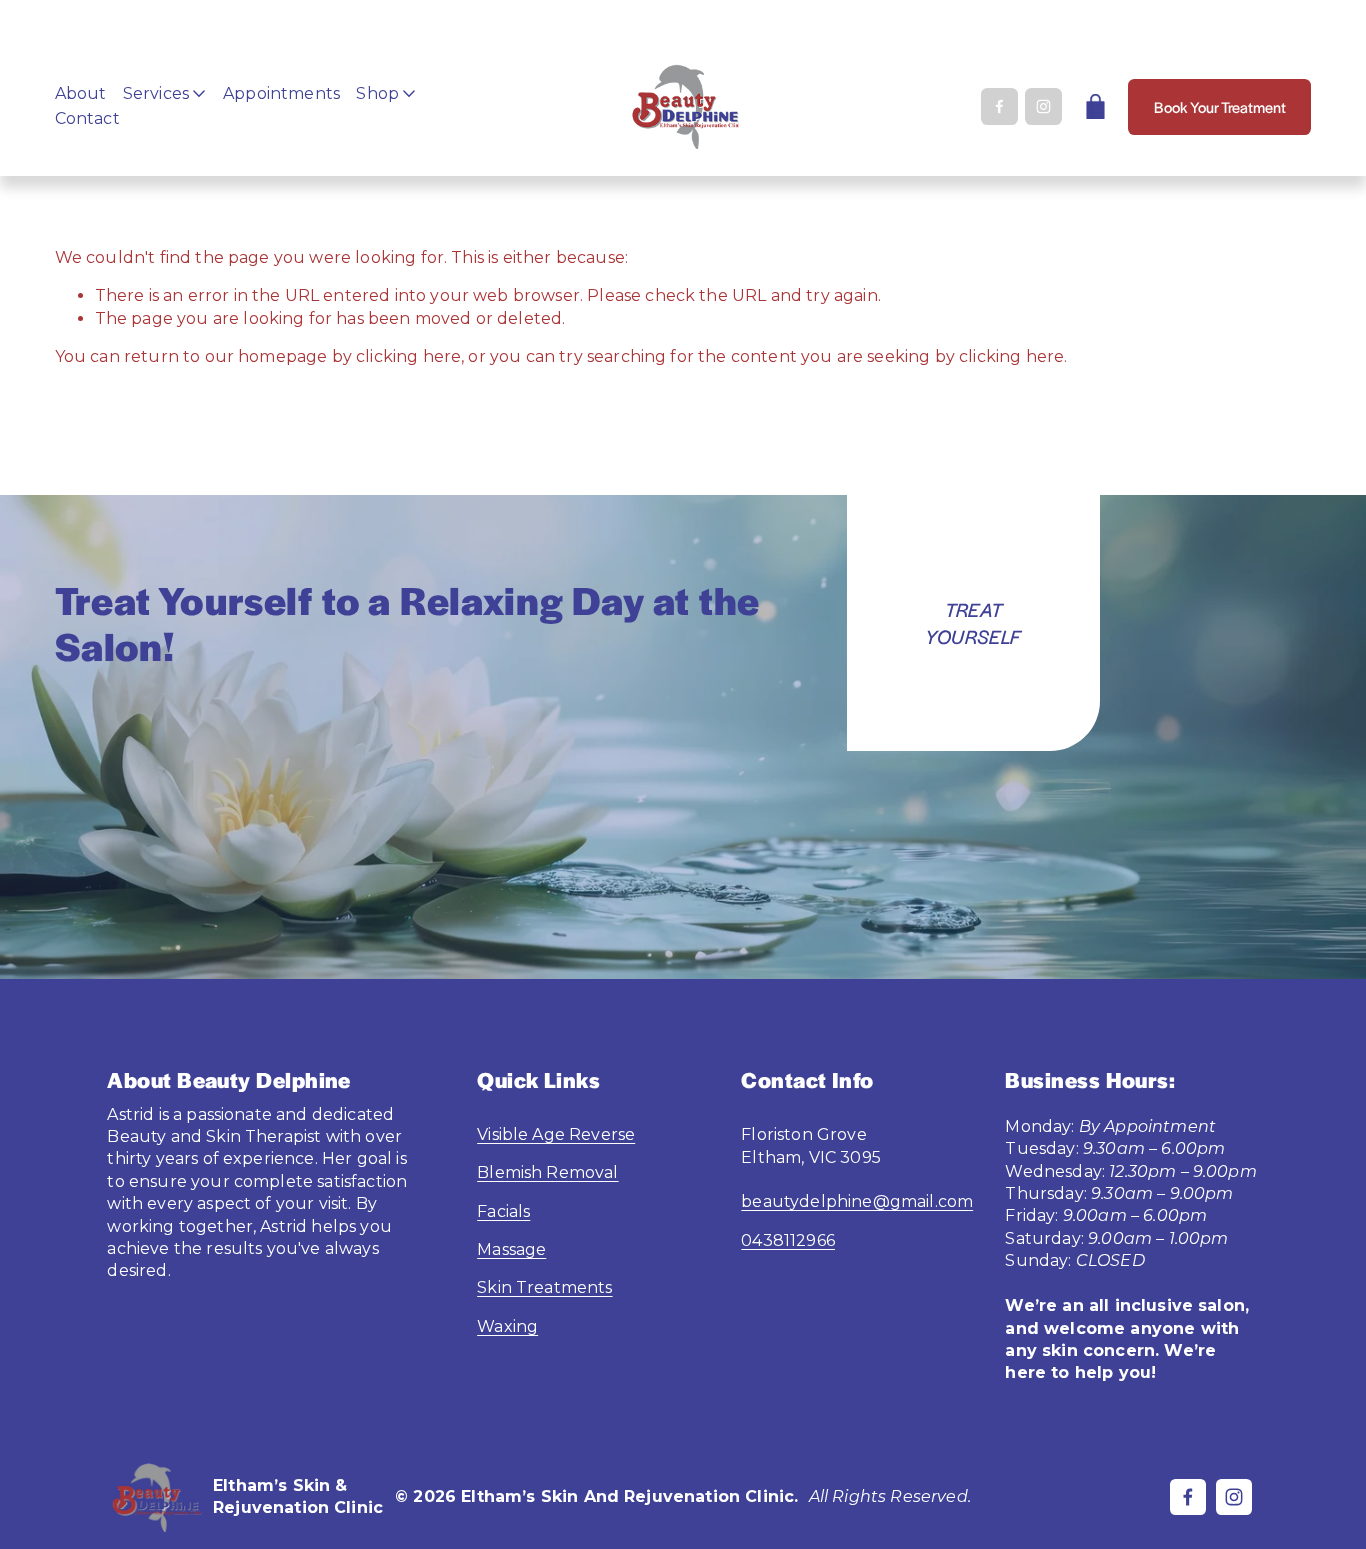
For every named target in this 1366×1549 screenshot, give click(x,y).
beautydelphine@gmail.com (857, 1201)
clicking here (408, 356)
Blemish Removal (547, 1172)
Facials (503, 1211)
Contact (87, 118)
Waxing (507, 1326)
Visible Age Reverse (556, 1134)
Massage (511, 1249)
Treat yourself (973, 623)
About (81, 93)
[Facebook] (999, 106)
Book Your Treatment (1220, 106)
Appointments (281, 93)
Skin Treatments (544, 1287)
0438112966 (788, 1240)
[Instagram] (1043, 106)
